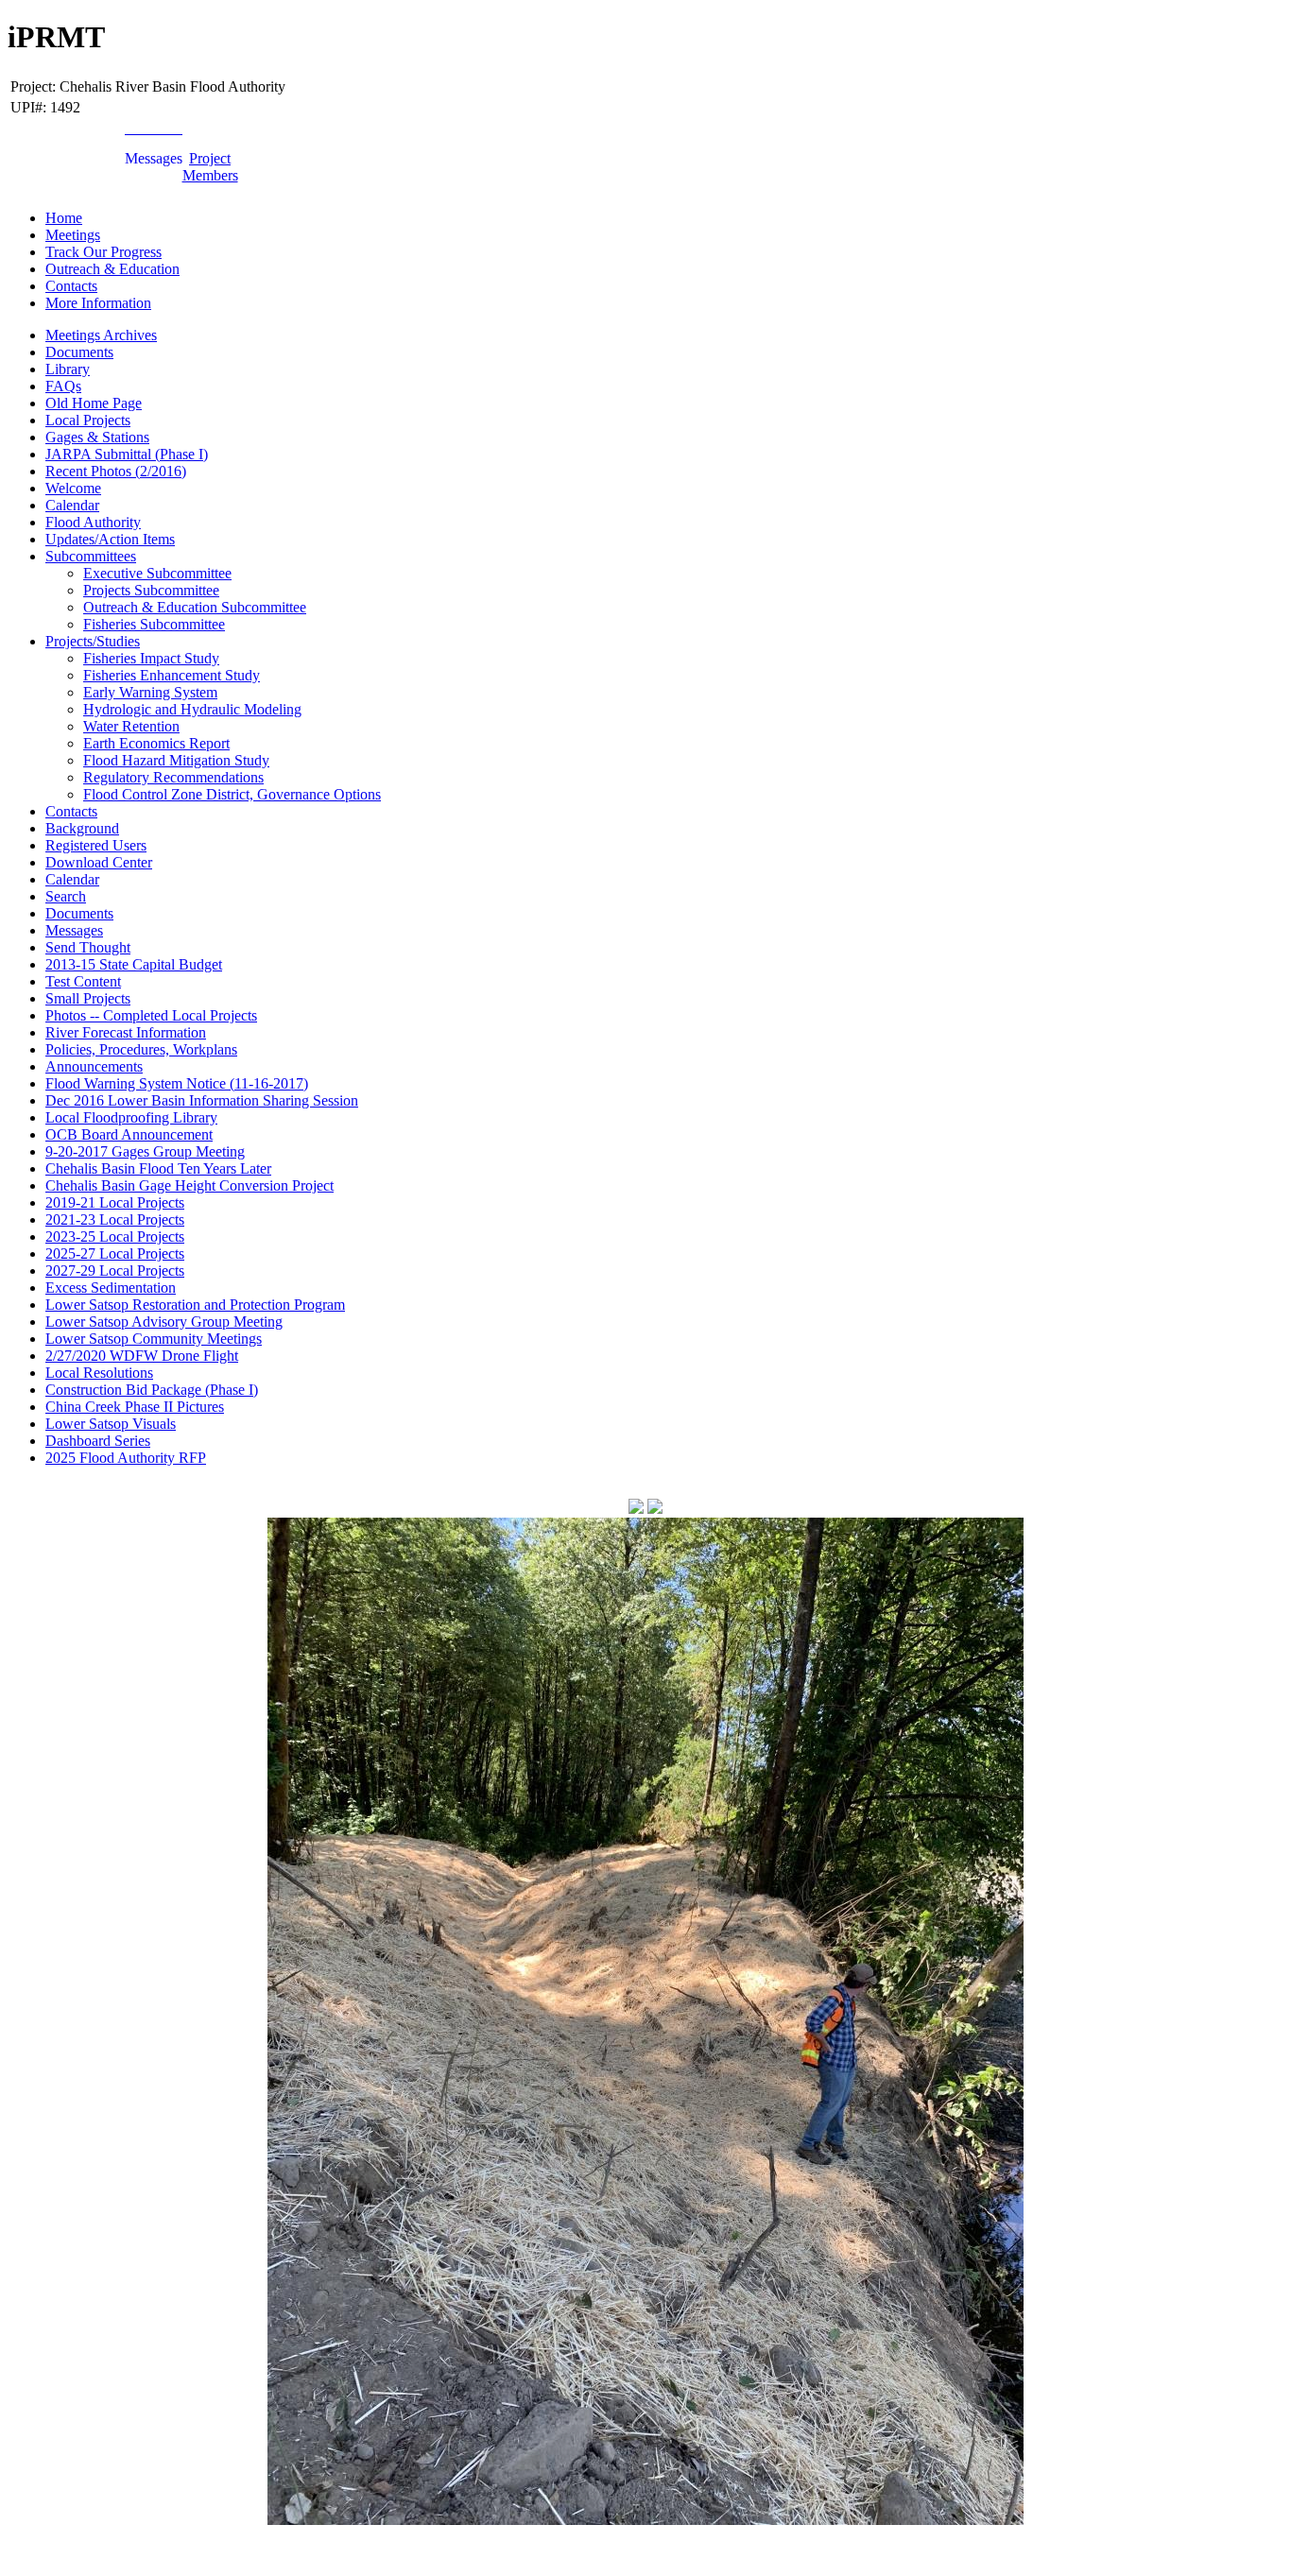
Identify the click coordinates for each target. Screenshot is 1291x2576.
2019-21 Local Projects (115, 1202)
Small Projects (88, 998)
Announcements (94, 1066)
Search (66, 896)
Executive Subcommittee (157, 573)
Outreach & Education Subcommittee (195, 607)
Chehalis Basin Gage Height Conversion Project (189, 1185)
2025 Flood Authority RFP (126, 1458)
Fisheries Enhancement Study (172, 675)
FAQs (63, 386)
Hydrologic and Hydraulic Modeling (192, 709)
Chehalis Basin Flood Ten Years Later (158, 1168)
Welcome (73, 488)
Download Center (99, 862)
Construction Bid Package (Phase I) (152, 1390)
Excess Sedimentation (111, 1288)
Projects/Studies (93, 641)
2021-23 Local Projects (115, 1219)
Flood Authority (93, 522)
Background (82, 828)
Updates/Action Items (110, 539)
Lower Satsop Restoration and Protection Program (195, 1305)
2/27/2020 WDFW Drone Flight (142, 1356)
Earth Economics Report (156, 743)
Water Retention (131, 726)
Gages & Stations (97, 437)
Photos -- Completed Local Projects (151, 1015)
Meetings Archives (101, 335)
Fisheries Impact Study (151, 658)
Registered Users (96, 845)
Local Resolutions (99, 1373)
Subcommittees (91, 556)
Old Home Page (94, 403)
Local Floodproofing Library (131, 1117)
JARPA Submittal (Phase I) (127, 454)
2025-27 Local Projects (115, 1254)
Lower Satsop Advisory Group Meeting (164, 1322)
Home (64, 218)
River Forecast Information (126, 1032)
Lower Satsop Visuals (111, 1424)
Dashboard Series (98, 1441)
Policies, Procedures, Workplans (141, 1049)
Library (68, 369)
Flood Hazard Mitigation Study (176, 760)
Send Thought (88, 947)
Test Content (83, 981)
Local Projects (88, 420)
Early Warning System (150, 692)
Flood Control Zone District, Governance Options (232, 794)
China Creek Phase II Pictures (135, 1407)
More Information (98, 303)
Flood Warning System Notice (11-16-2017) (177, 1083)
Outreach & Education (112, 269)
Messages (74, 930)
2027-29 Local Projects (115, 1271)
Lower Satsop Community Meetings (154, 1339)
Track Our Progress (103, 252)
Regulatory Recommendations (173, 777)
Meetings (73, 235)
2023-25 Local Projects (115, 1236)
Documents (79, 352)
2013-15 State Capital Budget (134, 964)
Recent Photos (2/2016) (116, 471)
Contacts (71, 286)
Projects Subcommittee (151, 590)
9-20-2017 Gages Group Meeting (145, 1151)
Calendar (72, 505)
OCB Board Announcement (129, 1134)
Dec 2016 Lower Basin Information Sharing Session (202, 1100)
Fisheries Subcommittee (154, 624)
